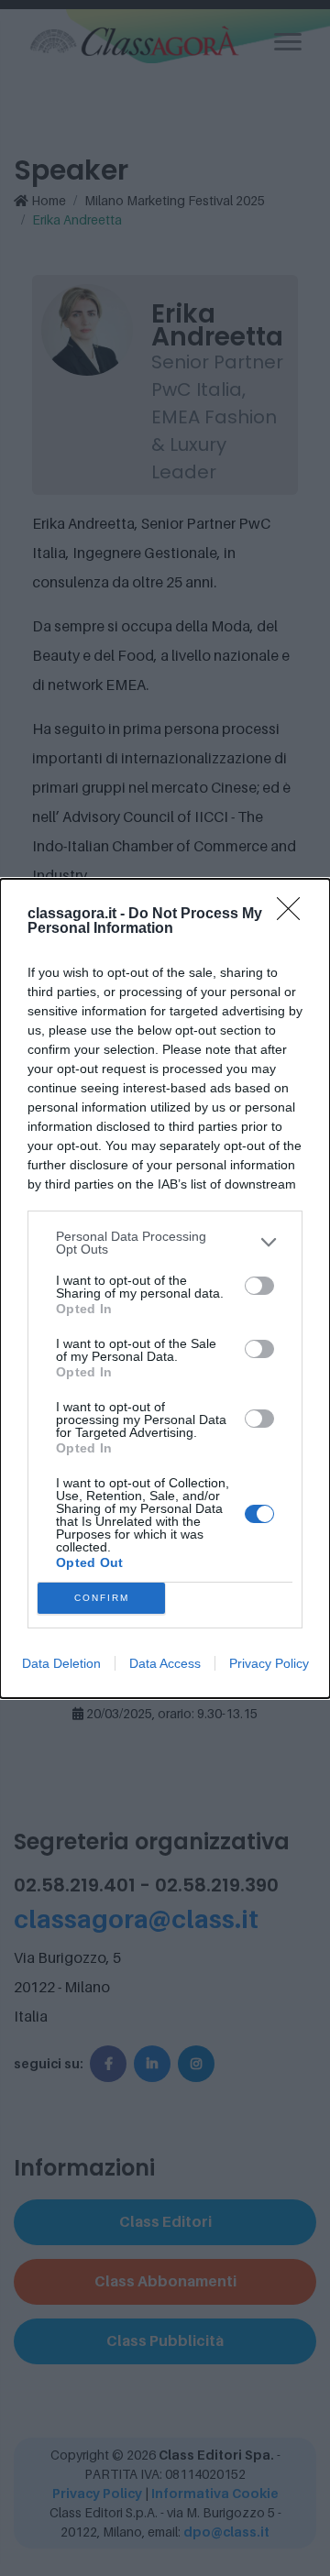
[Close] (294, 915)
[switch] (259, 1286)
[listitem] (165, 1243)
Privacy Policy (269, 1663)
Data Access (165, 1663)
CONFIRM (102, 1598)
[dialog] (165, 1288)
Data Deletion (61, 1663)
